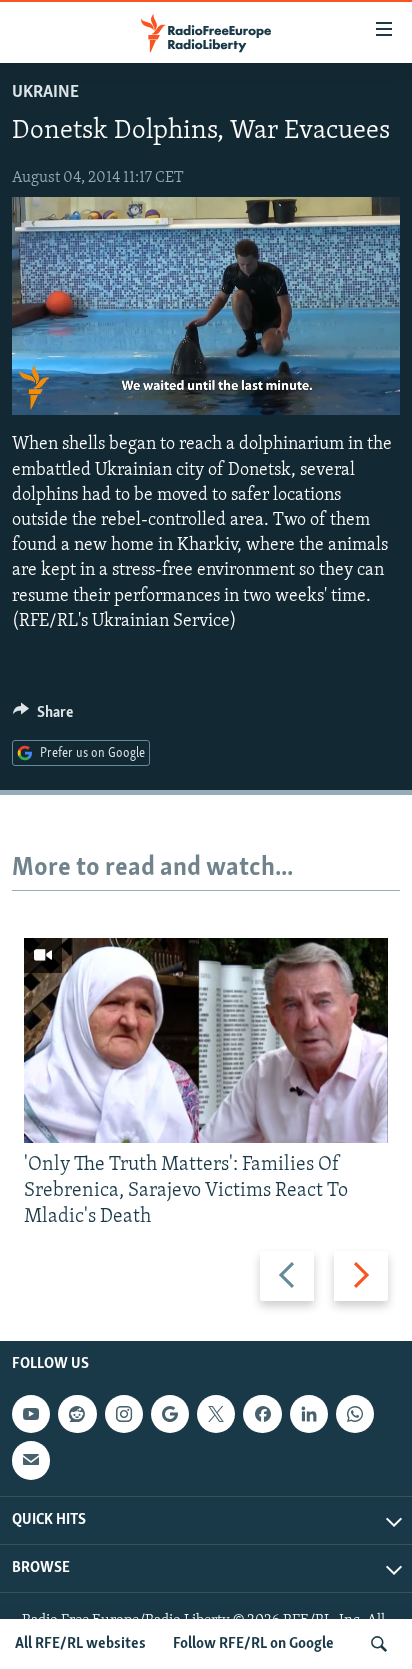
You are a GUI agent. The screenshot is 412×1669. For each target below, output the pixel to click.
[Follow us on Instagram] (124, 1414)
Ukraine (45, 93)
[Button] (43, 717)
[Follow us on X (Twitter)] (216, 1414)
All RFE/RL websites (80, 1644)
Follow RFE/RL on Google (253, 1644)
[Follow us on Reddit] (77, 1414)
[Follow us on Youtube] (31, 1414)
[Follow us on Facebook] (262, 1414)
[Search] (379, 1644)
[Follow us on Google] (170, 1414)
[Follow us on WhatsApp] (355, 1414)
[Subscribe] (31, 1460)
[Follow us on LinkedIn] (309, 1414)
